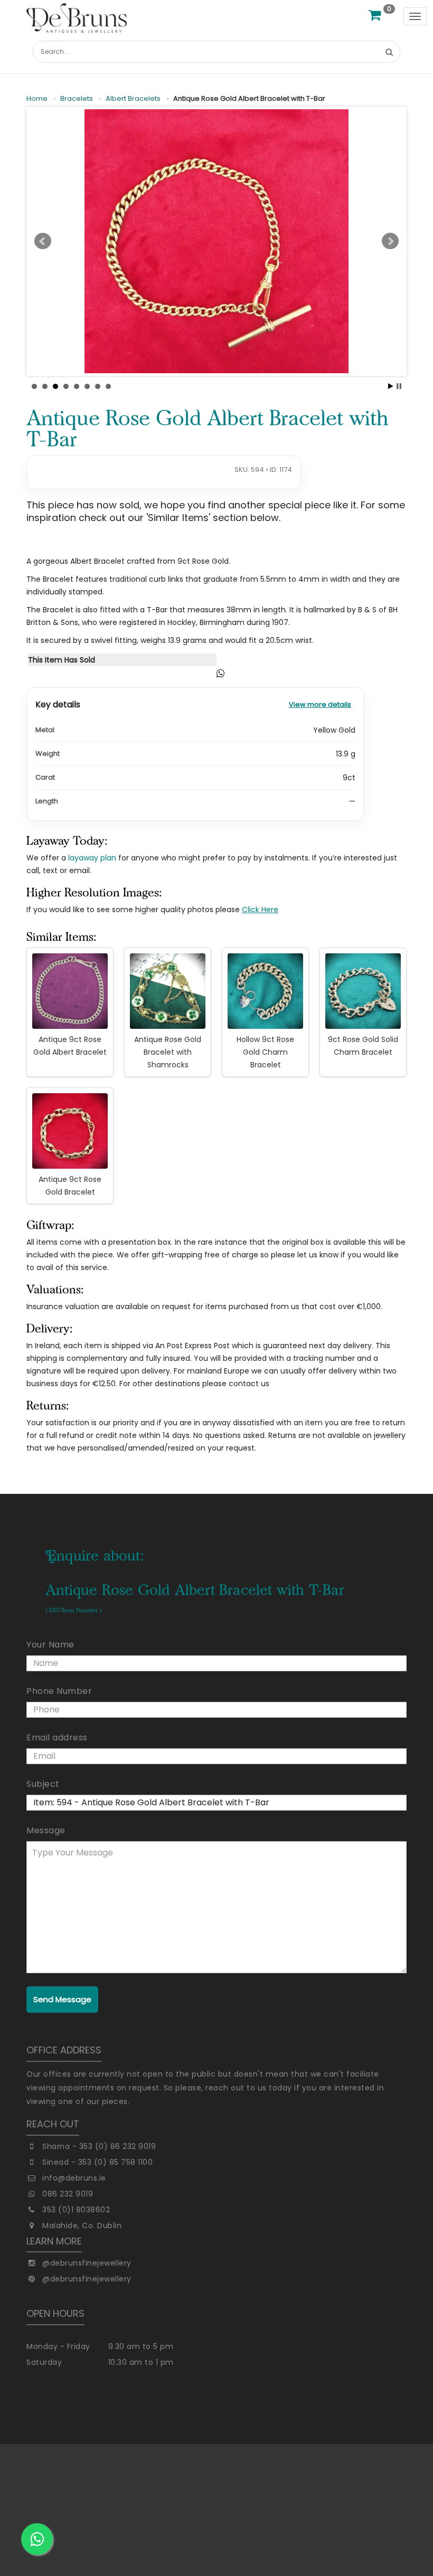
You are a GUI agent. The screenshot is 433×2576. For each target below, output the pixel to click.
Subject (43, 1784)
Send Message (62, 1999)
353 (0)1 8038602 (76, 2210)
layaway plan (92, 858)
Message (46, 1830)
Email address (57, 1737)
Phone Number (59, 1691)
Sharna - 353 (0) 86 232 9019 (99, 2146)
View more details (320, 704)
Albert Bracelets (133, 99)
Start (391, 386)
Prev (43, 241)
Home (37, 99)
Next (390, 241)
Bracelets (77, 99)
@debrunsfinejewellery (87, 2263)
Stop (399, 386)
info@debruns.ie (74, 2178)
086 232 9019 (68, 2194)
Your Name (50, 1645)
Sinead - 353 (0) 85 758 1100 (97, 2162)
